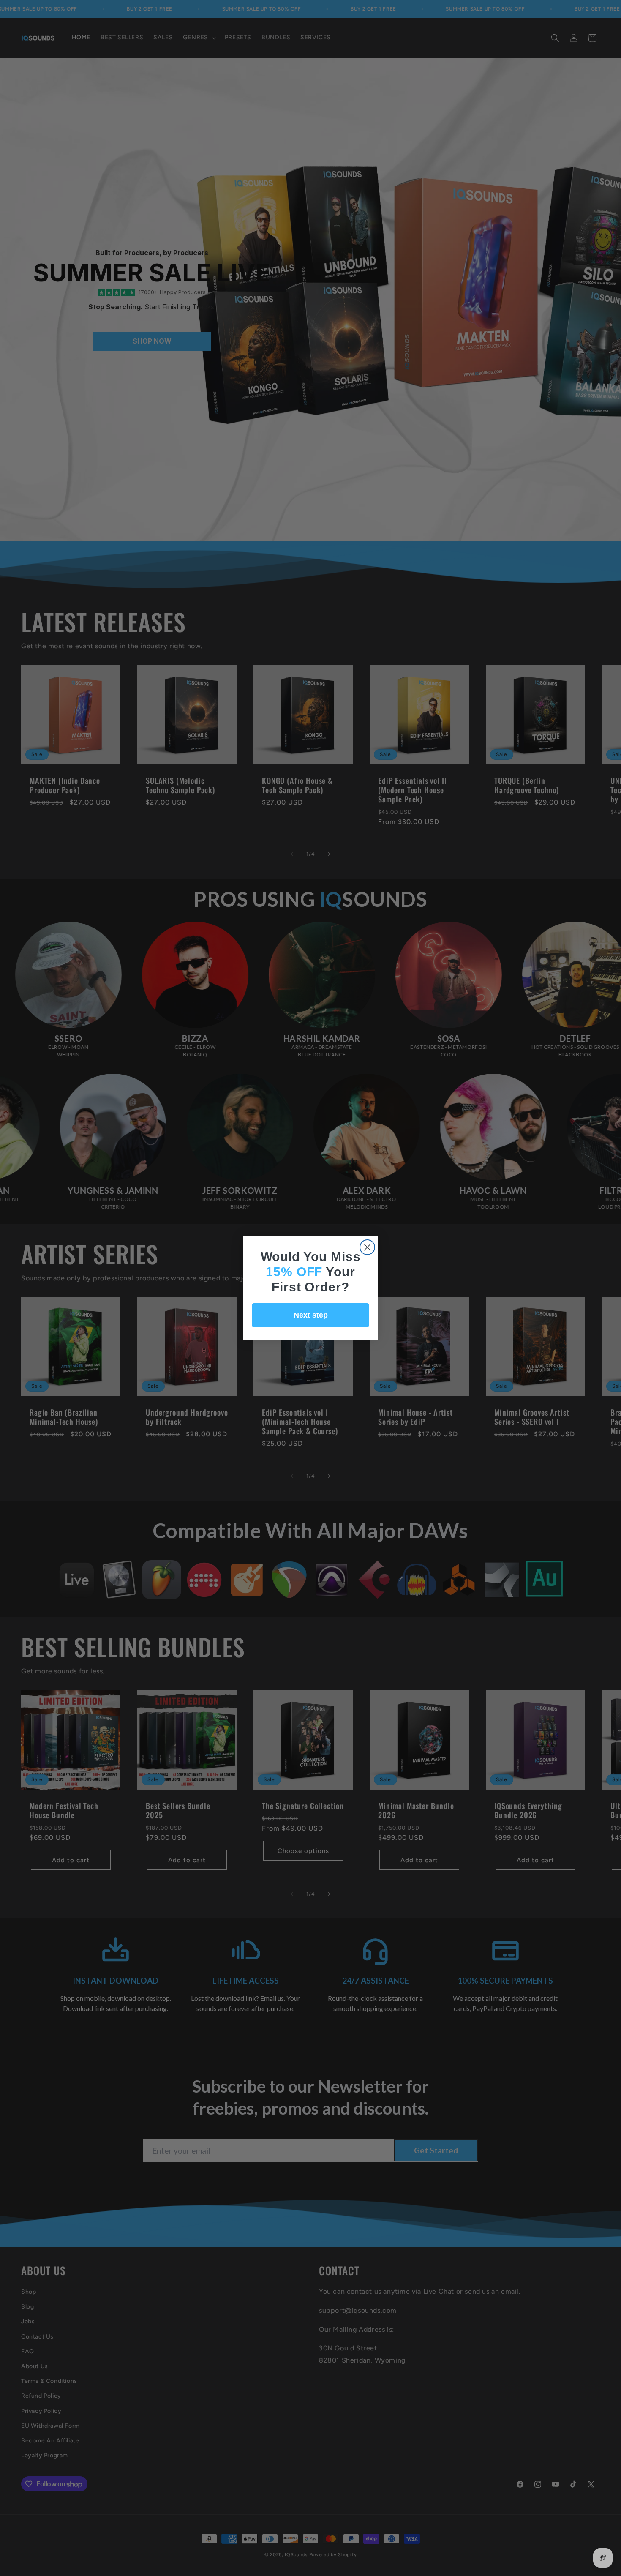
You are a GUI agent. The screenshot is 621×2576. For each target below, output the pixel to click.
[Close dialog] (367, 1247)
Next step (311, 1315)
